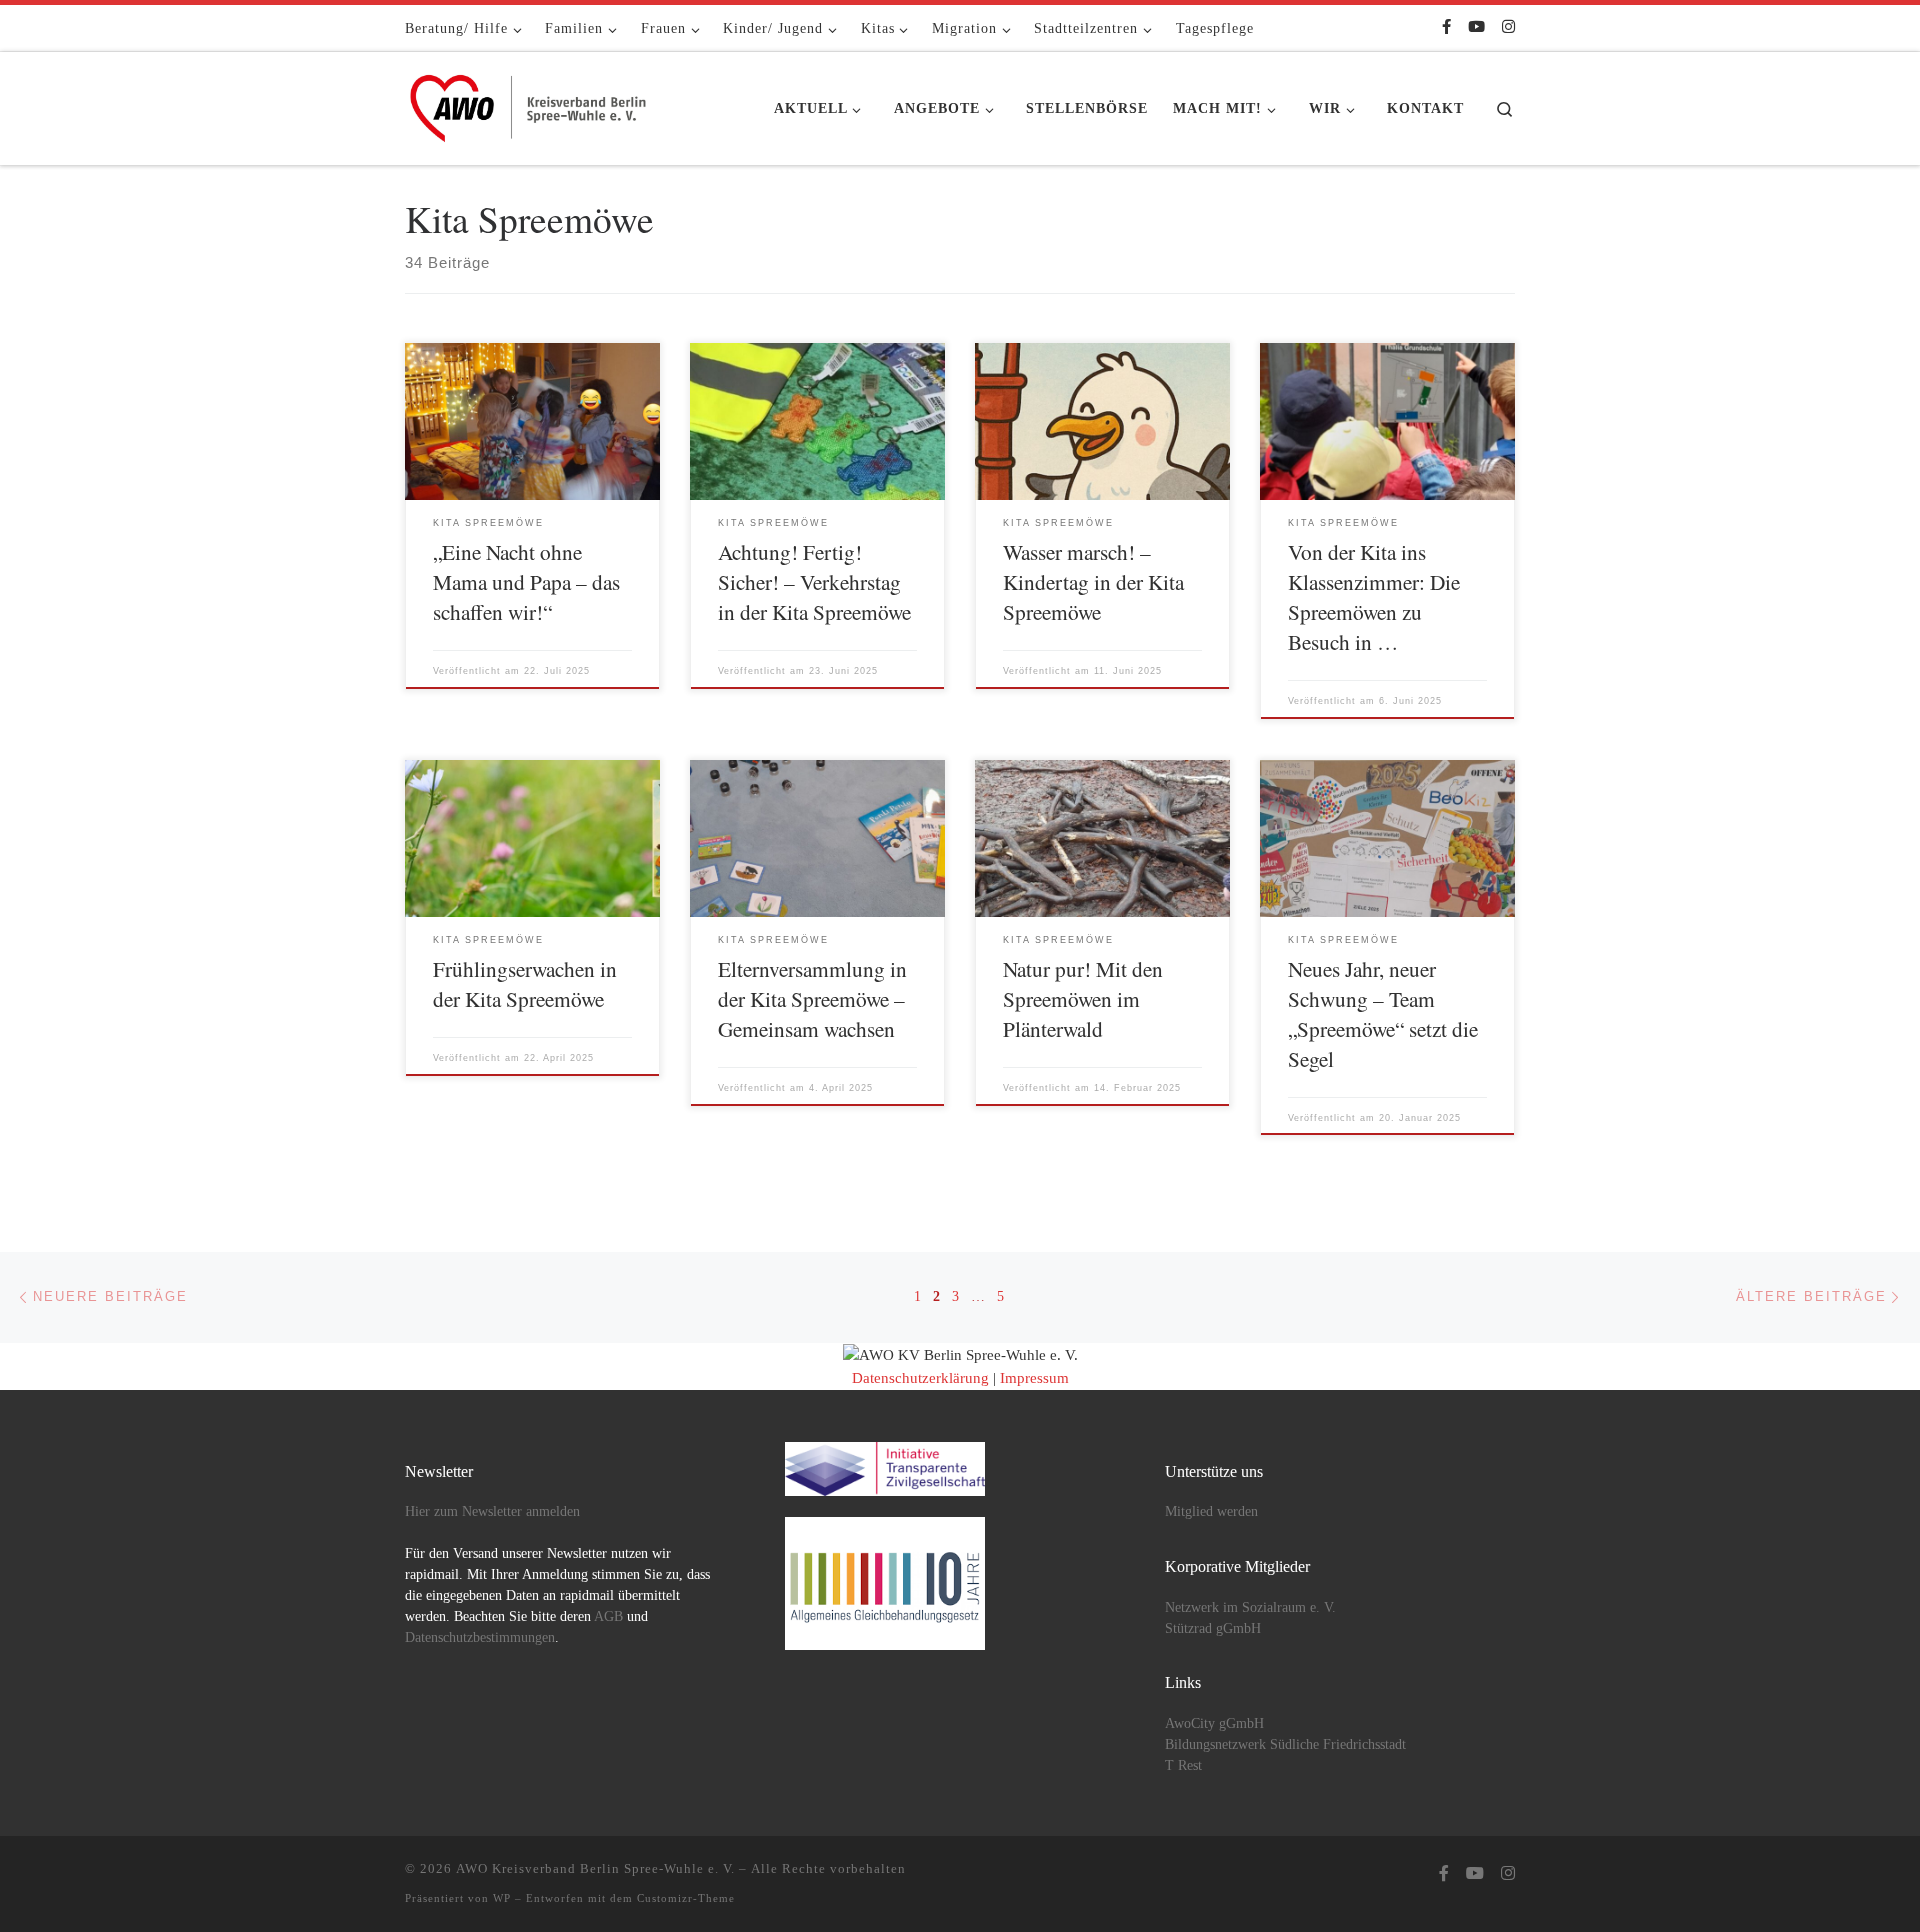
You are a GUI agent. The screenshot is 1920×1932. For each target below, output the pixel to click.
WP (502, 1898)
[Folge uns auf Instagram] (1508, 27)
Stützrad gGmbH (1213, 1628)
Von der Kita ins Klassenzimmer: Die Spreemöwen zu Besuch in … (1374, 596)
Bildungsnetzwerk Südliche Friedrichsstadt (1285, 1744)
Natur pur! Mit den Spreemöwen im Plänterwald (1083, 998)
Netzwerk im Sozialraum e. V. (1250, 1607)
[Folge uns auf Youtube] (1476, 27)
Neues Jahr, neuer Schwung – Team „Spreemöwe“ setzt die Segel (1383, 1013)
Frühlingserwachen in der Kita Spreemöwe (525, 983)
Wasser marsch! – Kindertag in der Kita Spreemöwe (1093, 581)
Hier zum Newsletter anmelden (492, 1511)
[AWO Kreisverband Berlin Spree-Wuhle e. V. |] (530, 103)
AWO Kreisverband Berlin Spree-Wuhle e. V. (595, 1868)
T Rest (1183, 1765)
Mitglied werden (1211, 1511)
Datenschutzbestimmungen (480, 1637)
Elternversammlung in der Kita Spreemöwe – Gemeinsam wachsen (812, 998)
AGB (608, 1616)
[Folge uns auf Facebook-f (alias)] (1446, 27)
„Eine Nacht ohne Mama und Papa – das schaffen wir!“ (526, 581)
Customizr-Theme (686, 1898)
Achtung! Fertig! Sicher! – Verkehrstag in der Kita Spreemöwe (814, 581)
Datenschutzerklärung (920, 1378)
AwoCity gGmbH (1214, 1723)
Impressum (1034, 1378)
